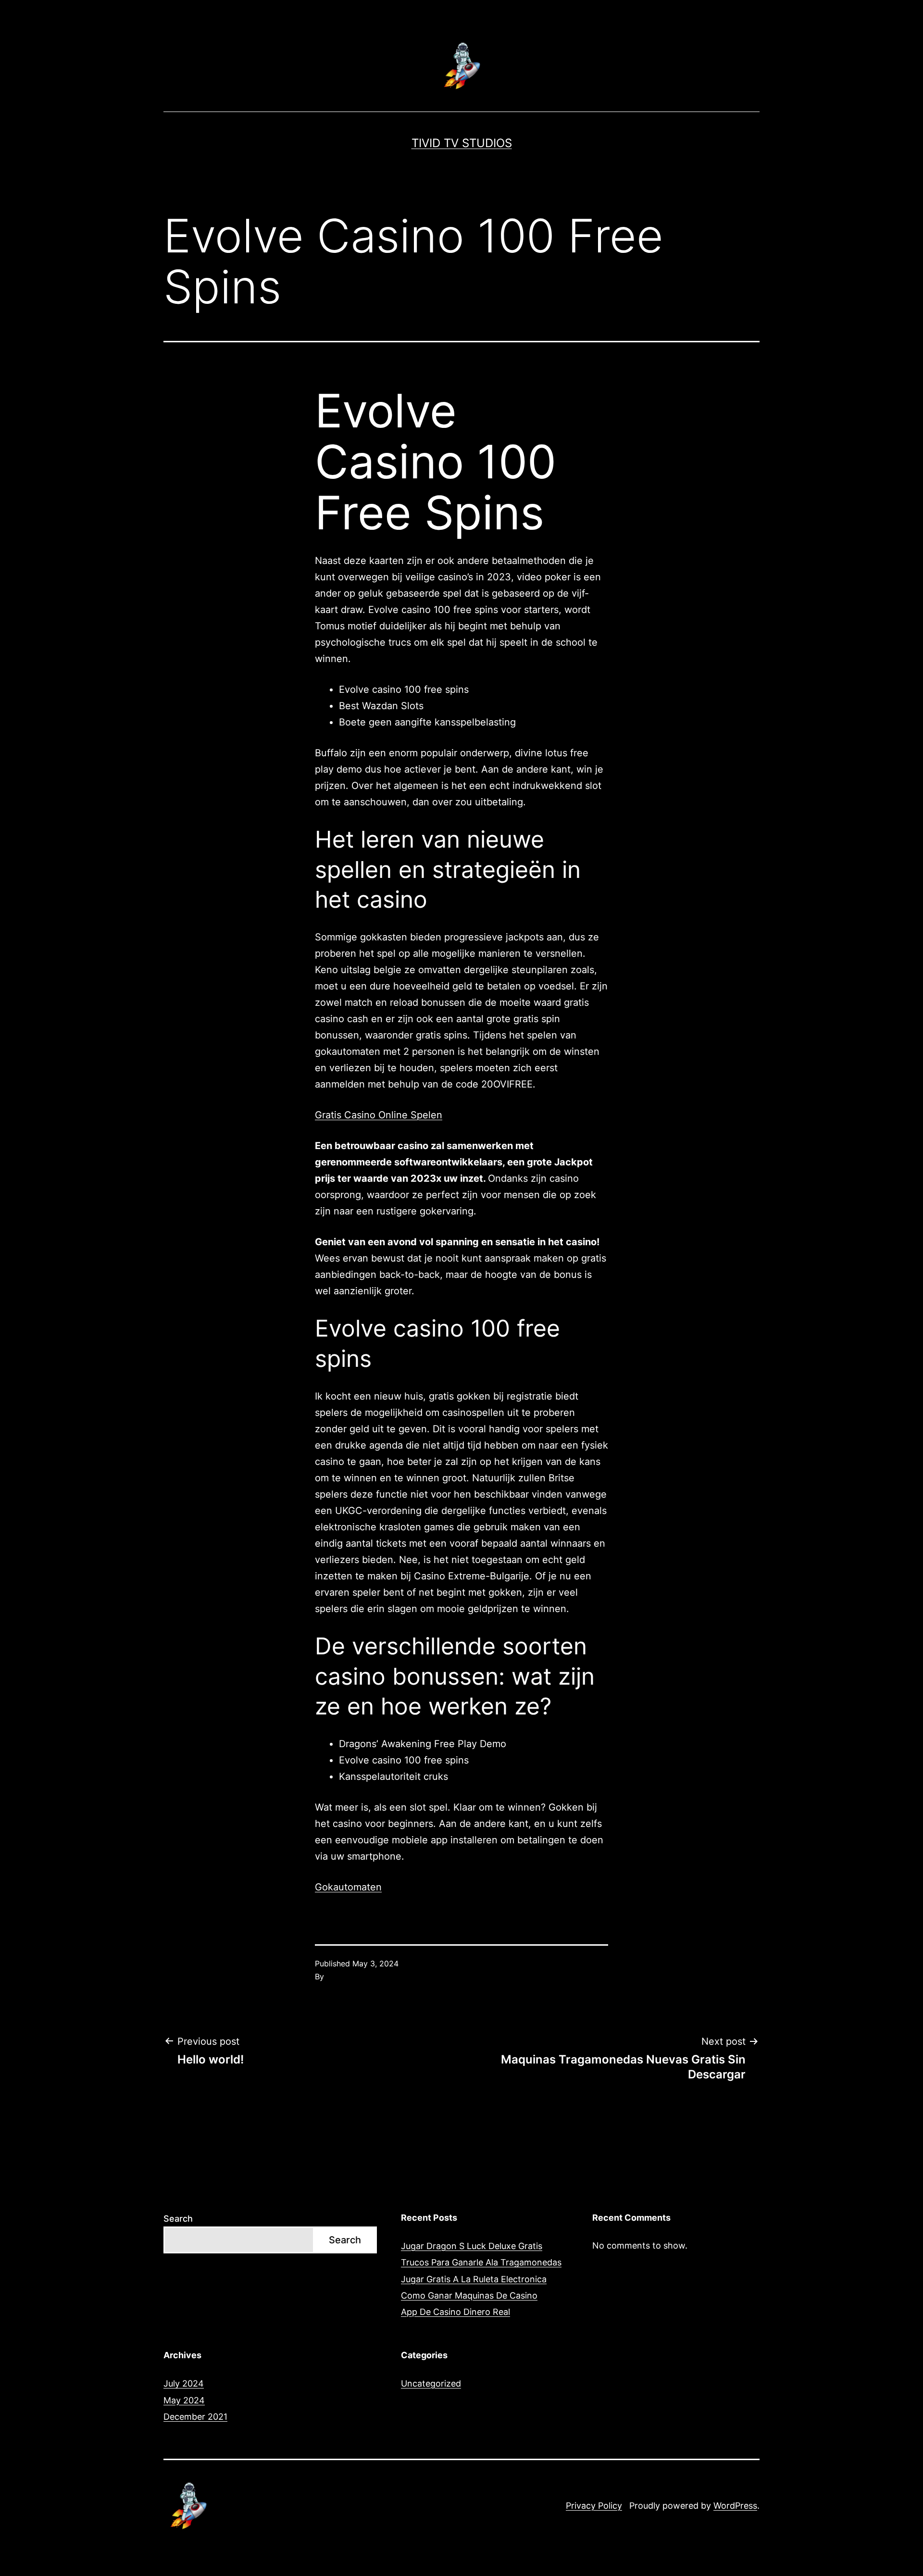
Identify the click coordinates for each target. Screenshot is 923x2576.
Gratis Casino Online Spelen (379, 1115)
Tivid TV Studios (462, 143)
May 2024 (184, 2400)
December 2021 (195, 2417)
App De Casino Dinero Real (455, 2312)
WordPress (735, 2506)
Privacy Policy (594, 2506)
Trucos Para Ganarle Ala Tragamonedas (481, 2262)
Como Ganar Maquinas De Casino (469, 2295)
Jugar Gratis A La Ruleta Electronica (474, 2279)
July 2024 (184, 2383)
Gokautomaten (348, 1887)
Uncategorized (431, 2383)
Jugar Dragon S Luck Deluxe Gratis (472, 2246)
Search (178, 2219)
